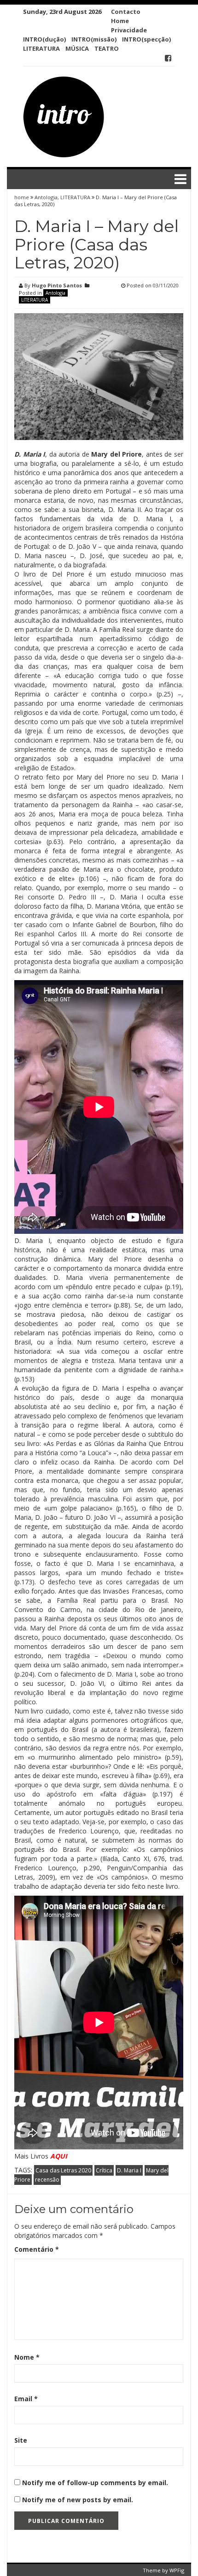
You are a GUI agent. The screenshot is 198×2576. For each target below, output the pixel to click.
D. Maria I (129, 2170)
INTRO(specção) (146, 39)
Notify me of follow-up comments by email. (95, 2483)
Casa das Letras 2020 (63, 2170)
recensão (47, 2180)
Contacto (126, 12)
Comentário (37, 2249)
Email (26, 2399)
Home (120, 21)
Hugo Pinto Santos (57, 285)
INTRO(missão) (94, 39)
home (22, 197)
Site (21, 2440)
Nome (27, 2357)
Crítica (104, 2170)
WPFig (177, 2570)
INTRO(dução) (44, 39)
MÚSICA (77, 48)
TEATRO (107, 48)
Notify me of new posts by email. (78, 2500)
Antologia (46, 197)
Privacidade (129, 30)
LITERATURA (41, 48)
